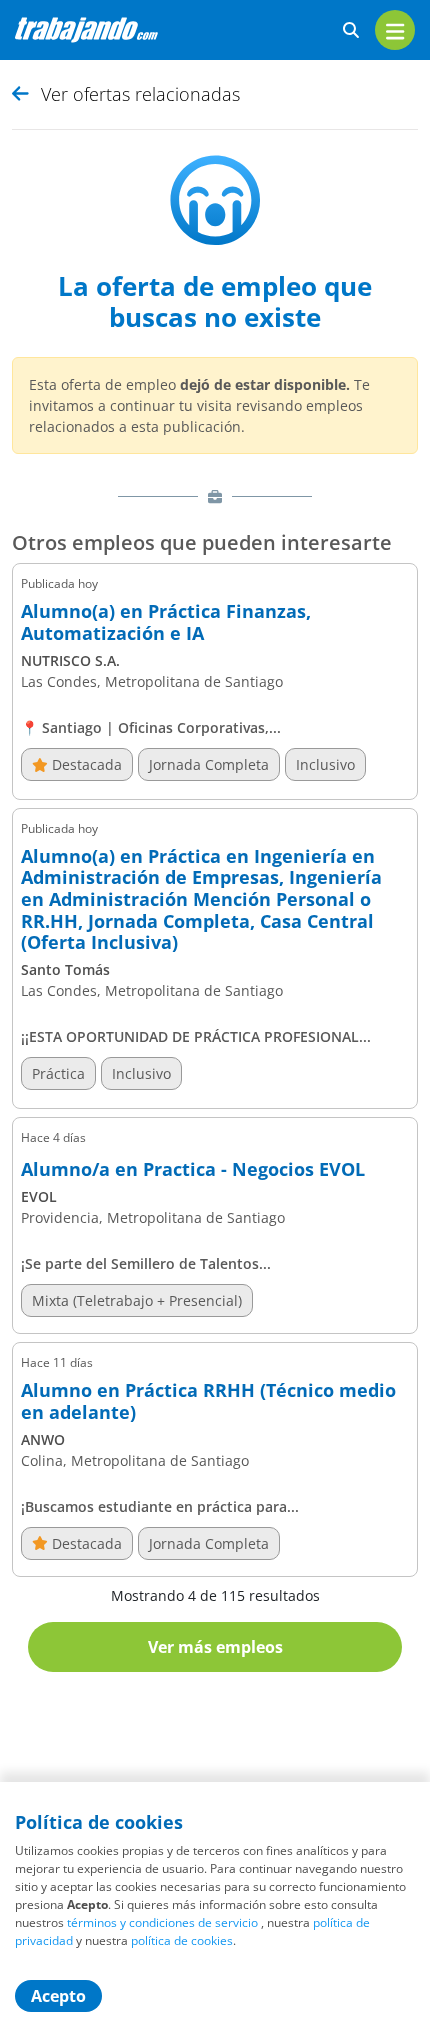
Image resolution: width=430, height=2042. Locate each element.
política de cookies (182, 1940)
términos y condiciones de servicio (162, 1922)
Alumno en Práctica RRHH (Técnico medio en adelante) (208, 1401)
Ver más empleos (215, 1647)
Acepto (58, 1996)
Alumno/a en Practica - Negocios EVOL (193, 1170)
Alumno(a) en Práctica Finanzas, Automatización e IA (166, 622)
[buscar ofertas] (351, 30)
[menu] (395, 30)
